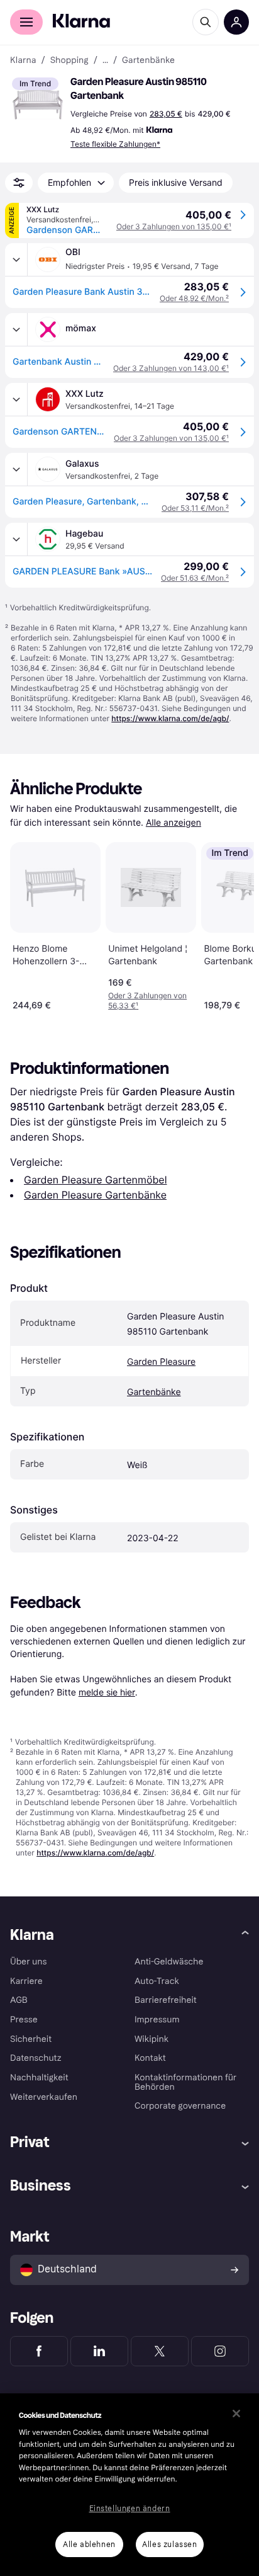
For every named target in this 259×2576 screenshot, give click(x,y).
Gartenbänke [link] (148, 60)
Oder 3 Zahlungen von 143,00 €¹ (171, 368)
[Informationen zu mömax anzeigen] (16, 329)
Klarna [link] (23, 60)
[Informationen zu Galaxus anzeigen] (16, 469)
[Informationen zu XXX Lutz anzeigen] (16, 399)
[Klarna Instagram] (220, 2351)
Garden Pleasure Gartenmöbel (95, 1180)
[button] (38, 103)
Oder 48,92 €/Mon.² (194, 298)
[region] (129, 2485)
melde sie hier (107, 1692)
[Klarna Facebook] (39, 2351)
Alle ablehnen (89, 2545)
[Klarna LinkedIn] (99, 2351)
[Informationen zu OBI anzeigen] (16, 259)
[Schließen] (236, 2414)
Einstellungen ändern (130, 2509)
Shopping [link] (69, 60)
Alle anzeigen (174, 823)
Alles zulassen (169, 2545)
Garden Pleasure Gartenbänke (95, 1195)
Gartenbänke (154, 1392)
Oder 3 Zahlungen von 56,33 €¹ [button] (147, 1000)
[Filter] (19, 183)
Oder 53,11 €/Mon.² (195, 508)
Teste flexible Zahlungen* (115, 144)
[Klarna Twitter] (160, 2351)
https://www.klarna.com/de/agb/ (170, 718)
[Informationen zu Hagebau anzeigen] (16, 539)
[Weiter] (231, 924)
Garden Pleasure (161, 1362)
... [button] (105, 60)
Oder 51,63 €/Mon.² (195, 578)
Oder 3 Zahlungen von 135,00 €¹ (174, 226)
